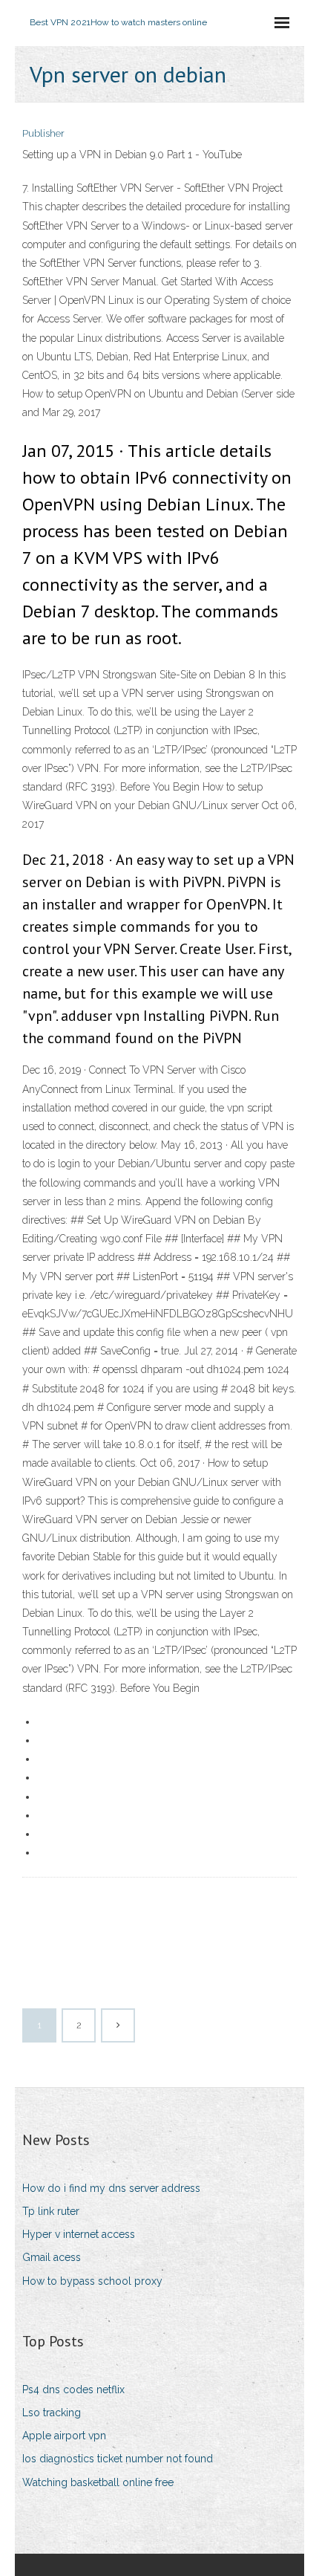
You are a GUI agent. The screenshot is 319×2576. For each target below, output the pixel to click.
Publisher (43, 133)
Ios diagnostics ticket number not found (118, 2459)
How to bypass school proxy (92, 2281)
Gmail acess (52, 2257)
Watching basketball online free (98, 2482)
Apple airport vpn (64, 2436)
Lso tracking (52, 2413)
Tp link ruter (51, 2211)
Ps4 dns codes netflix (73, 2390)
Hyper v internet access (79, 2234)
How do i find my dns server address (111, 2188)
